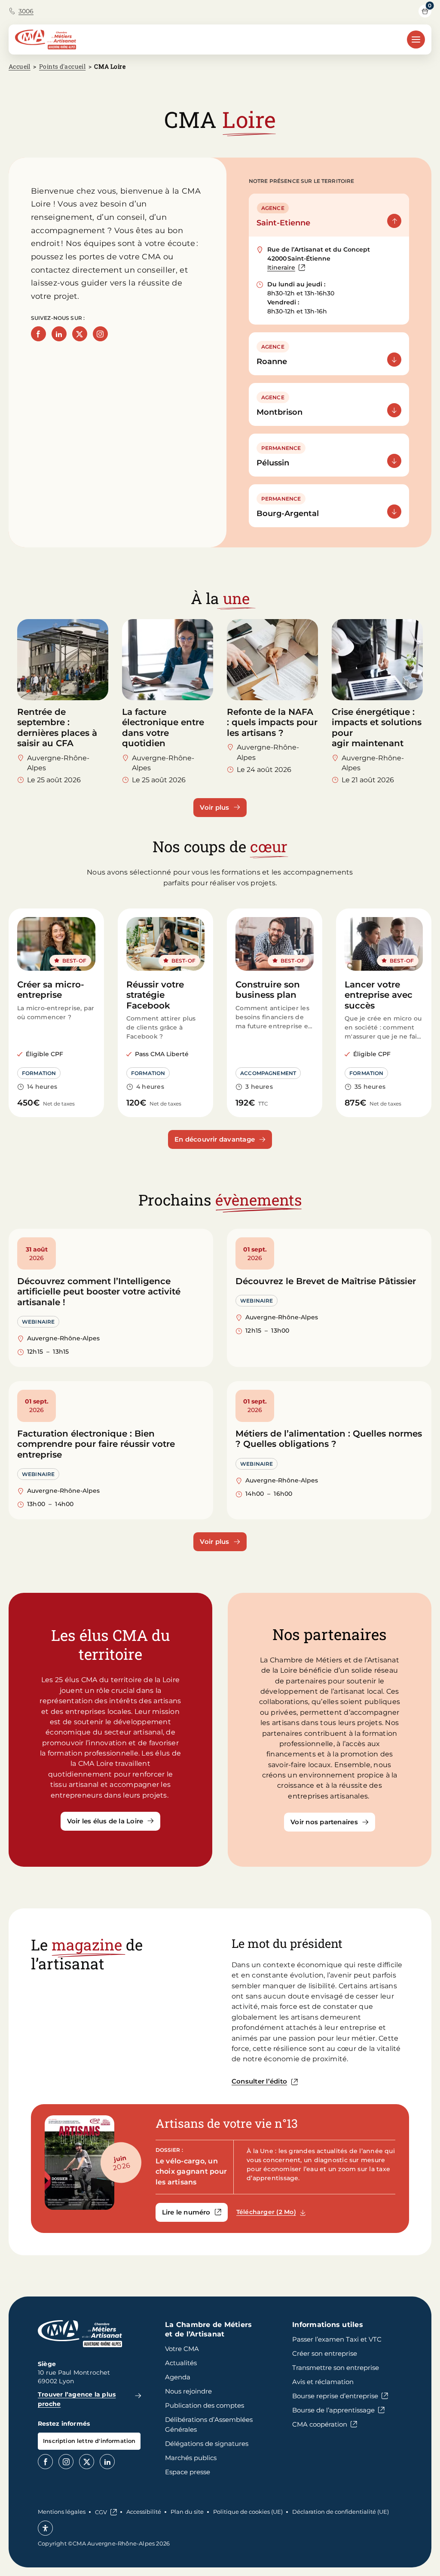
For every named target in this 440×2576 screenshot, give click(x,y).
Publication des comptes (205, 2405)
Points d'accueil (62, 66)
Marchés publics (191, 2458)
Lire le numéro (195, 2214)
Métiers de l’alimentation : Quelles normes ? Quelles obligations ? (329, 1439)
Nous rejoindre (188, 2391)
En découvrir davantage (215, 1139)
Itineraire (286, 268)
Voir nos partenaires (324, 1822)
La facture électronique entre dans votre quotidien (163, 728)
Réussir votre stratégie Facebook (155, 995)
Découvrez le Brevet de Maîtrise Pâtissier (326, 1281)
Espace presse (188, 2472)
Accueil (20, 66)
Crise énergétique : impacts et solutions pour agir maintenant (377, 728)
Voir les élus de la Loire (105, 1821)
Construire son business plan (268, 990)
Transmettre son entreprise (336, 2368)
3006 (26, 11)
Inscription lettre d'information (89, 2441)
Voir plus (214, 807)
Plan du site (187, 2512)
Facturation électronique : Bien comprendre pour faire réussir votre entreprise (96, 1444)
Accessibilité (144, 2512)
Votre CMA (182, 2349)
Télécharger (275, 2212)
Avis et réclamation (323, 2382)
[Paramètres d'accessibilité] (45, 2528)
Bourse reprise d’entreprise (335, 2396)
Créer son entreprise (325, 2353)
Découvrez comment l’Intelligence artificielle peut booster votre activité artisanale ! (99, 1292)
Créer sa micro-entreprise (51, 990)
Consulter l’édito (259, 2081)
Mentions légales (62, 2512)
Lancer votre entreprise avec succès (379, 995)
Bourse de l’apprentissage (333, 2410)
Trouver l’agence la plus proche (77, 2399)
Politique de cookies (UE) (248, 2512)
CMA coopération (320, 2424)
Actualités (181, 2363)
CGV (101, 2512)
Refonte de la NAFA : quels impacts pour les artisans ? (272, 722)
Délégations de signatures (207, 2444)
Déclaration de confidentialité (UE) (341, 2512)
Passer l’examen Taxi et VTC (337, 2339)
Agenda (178, 2377)
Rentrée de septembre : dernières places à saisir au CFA (57, 728)
